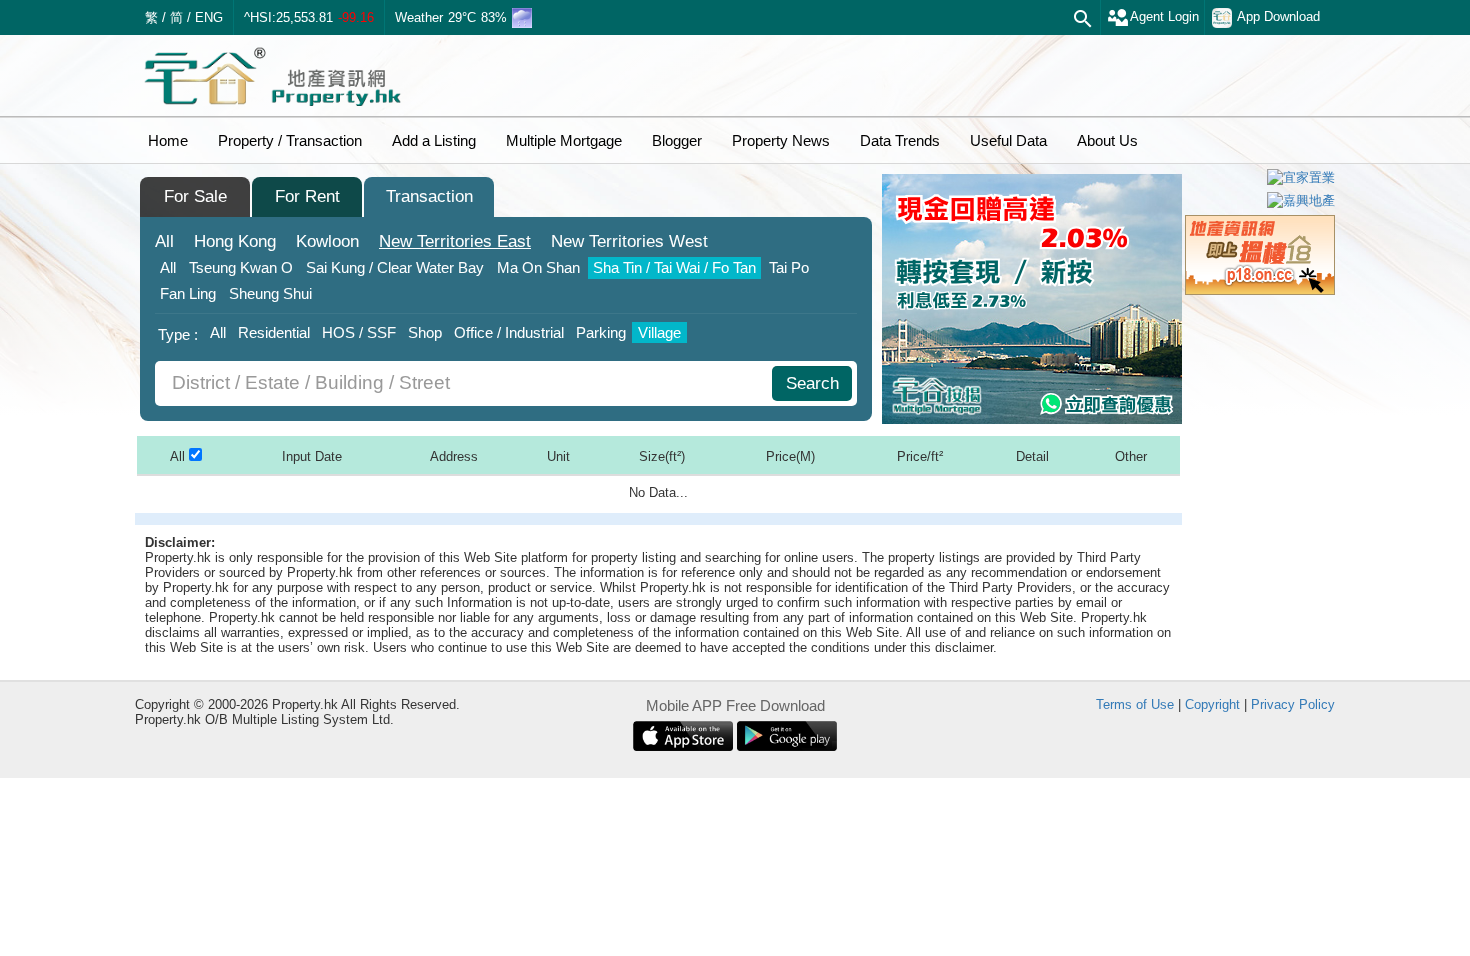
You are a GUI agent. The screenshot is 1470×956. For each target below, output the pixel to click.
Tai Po (789, 267)
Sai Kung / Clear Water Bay (395, 267)
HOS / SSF (359, 332)
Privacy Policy (1293, 704)
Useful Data (1008, 140)
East (455, 241)
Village (659, 332)
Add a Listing (434, 140)
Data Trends (900, 140)
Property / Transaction (290, 140)
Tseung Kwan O (241, 267)
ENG (209, 17)
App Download (1278, 16)
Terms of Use (1135, 704)
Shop (425, 332)
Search (812, 383)
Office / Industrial (509, 332)
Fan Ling (188, 293)
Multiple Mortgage (564, 140)
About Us (1107, 140)
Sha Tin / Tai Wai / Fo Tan (674, 267)
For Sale (195, 196)
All (164, 241)
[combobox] (466, 383)
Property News (781, 140)
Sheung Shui (270, 293)
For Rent (307, 196)
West (629, 241)
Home (168, 140)
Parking (601, 332)
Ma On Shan (538, 267)
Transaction (429, 196)
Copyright (1212, 704)
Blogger (677, 140)
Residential (274, 332)
